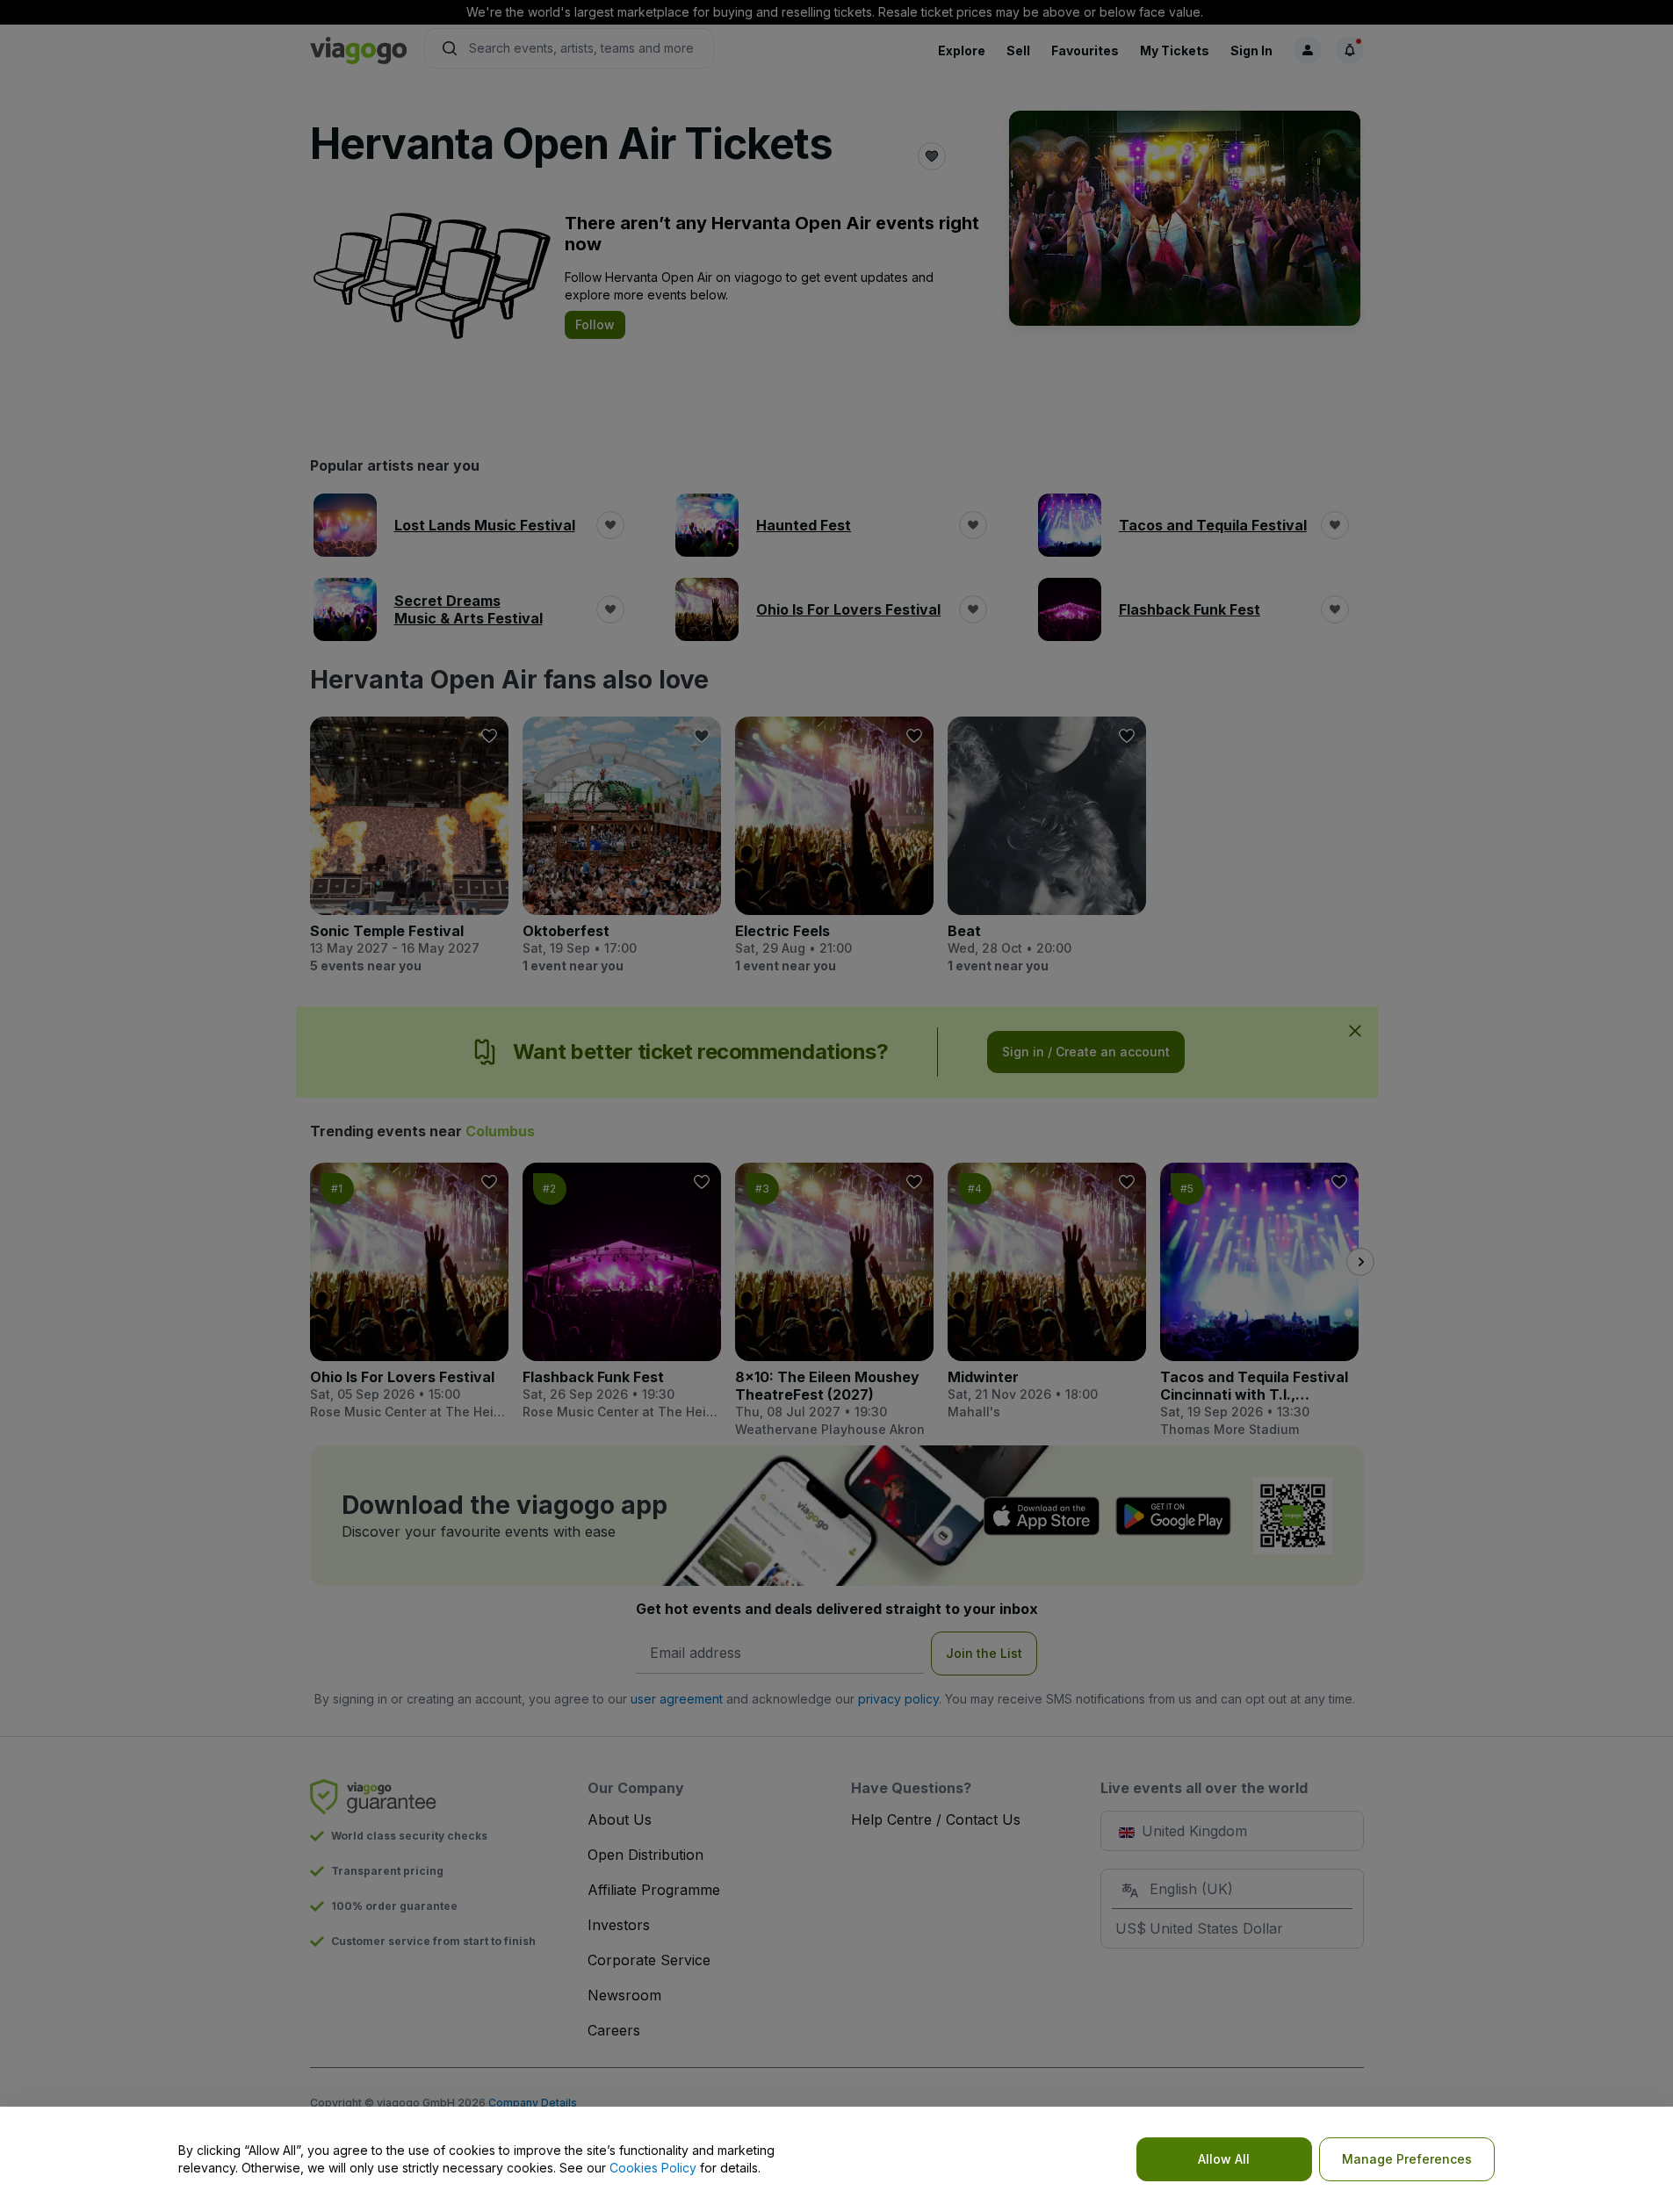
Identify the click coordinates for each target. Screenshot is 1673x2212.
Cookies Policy (653, 2168)
